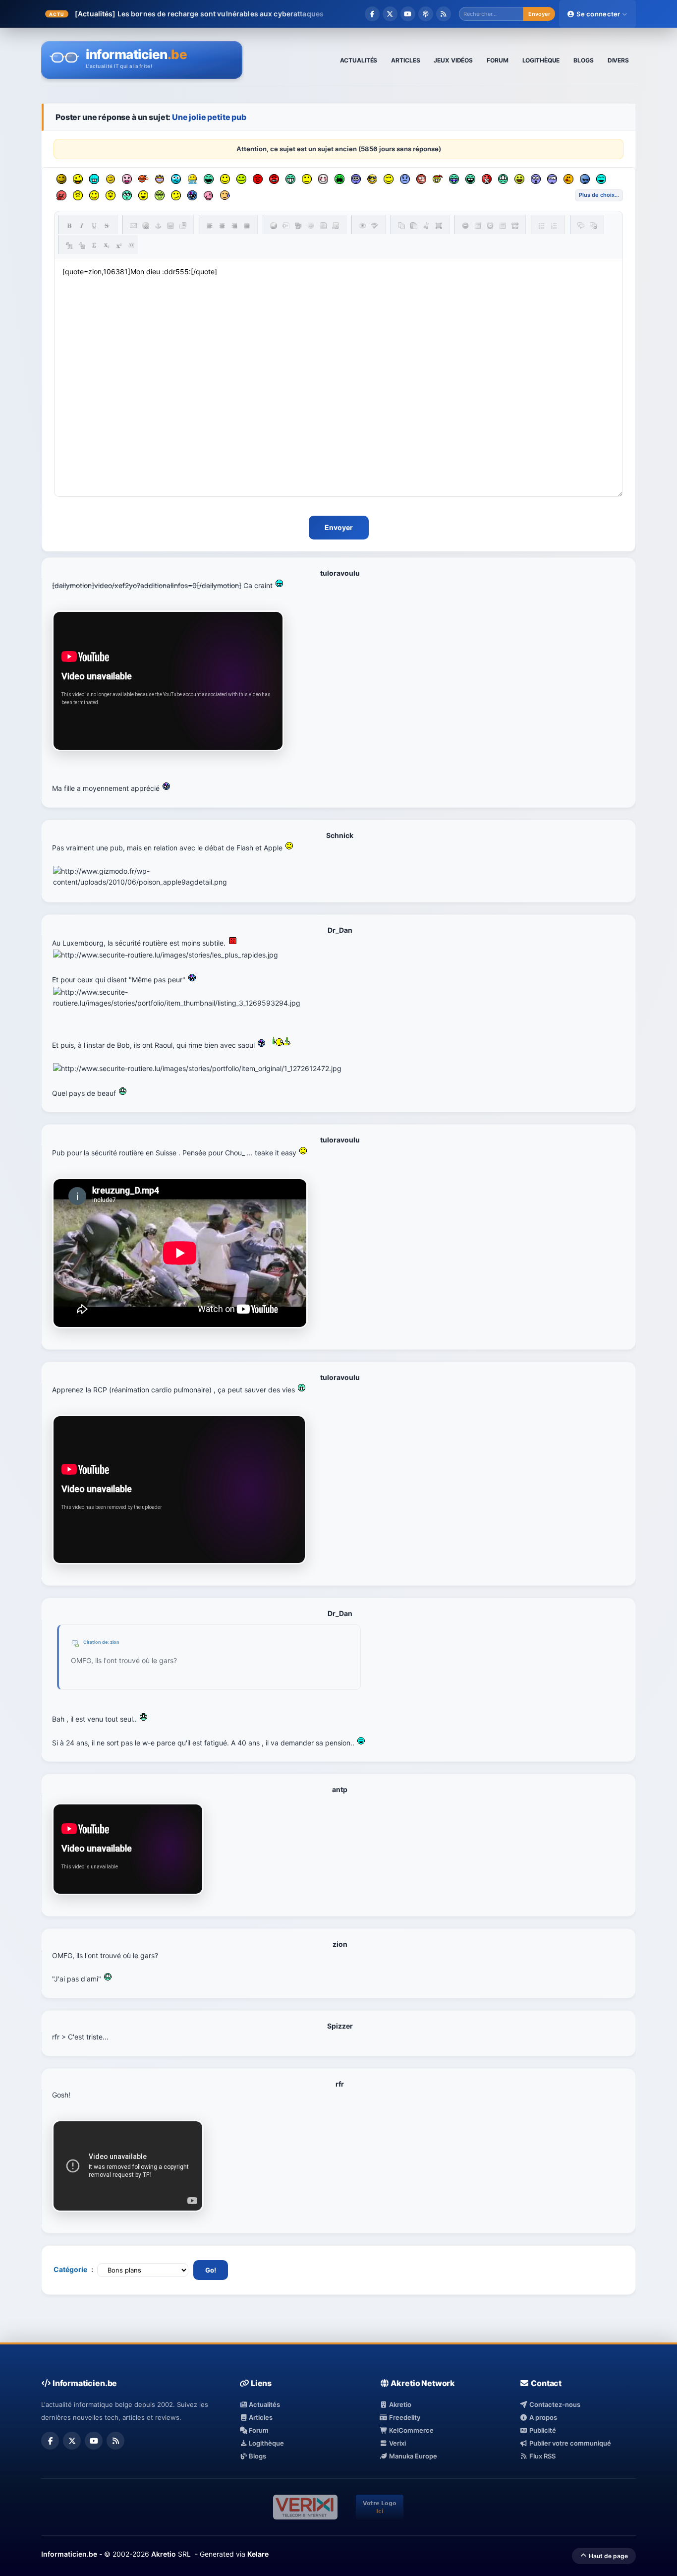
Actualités (264, 2404)
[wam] (356, 179)
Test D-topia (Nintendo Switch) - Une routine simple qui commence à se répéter (254, 14)
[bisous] (127, 179)
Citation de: (97, 1642)
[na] (111, 195)
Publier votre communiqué (569, 2443)
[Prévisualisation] (362, 226)
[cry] (339, 179)
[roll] (160, 195)
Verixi (397, 2443)
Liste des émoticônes (599, 195)
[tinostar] (192, 195)
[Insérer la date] (478, 226)
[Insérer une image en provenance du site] (183, 226)
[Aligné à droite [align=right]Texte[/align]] (234, 226)
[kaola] (61, 195)
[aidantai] (209, 179)
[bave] (192, 179)
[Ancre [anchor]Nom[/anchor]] (158, 226)
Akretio (399, 2404)
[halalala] (585, 179)
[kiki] (421, 179)
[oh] (258, 179)
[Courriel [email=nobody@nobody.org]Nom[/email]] (133, 226)
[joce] (454, 179)
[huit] (568, 179)
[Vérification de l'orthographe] (375, 226)
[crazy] (78, 179)
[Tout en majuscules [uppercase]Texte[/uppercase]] (69, 245)
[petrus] (94, 179)
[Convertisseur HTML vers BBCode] (323, 226)
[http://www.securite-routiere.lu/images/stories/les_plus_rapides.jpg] (166, 955)
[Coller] (414, 226)
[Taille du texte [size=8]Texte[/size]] (131, 245)
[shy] (323, 179)
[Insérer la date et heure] (503, 226)
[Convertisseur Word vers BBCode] (336, 226)
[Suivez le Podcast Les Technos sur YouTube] (408, 14)
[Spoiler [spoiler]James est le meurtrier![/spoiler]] (593, 226)
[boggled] (176, 179)
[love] (143, 195)
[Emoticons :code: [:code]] (311, 226)
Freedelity (404, 2417)
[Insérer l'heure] (490, 226)
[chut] (487, 179)
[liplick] (94, 195)
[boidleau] (470, 179)
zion (115, 1642)
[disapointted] (307, 179)
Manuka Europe (412, 2456)
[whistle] (127, 195)
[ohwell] (176, 195)
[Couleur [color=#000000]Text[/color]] (274, 226)
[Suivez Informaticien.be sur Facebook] (372, 14)
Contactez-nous (554, 2404)
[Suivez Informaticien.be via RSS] (444, 14)
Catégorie (70, 2269)
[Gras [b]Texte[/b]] (69, 226)
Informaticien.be (69, 2554)
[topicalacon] (209, 195)
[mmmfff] (78, 195)
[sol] (372, 179)
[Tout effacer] (465, 226)
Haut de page (608, 2556)
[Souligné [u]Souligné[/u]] (94, 226)
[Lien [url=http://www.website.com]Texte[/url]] (146, 226)
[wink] (389, 179)
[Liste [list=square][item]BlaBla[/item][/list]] (542, 226)
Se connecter (598, 14)
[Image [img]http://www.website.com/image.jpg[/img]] (170, 226)
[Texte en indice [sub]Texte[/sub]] (107, 245)
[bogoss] (160, 179)
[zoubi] (61, 179)
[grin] (290, 179)
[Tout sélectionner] (439, 226)
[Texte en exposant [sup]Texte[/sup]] (119, 245)
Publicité (542, 2430)
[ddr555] (503, 179)
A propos (542, 2417)
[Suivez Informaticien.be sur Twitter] (390, 14)
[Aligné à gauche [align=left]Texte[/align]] (210, 226)
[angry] (274, 179)
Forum (258, 2430)
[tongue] (241, 179)
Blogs (257, 2456)
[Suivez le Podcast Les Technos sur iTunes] (426, 14)
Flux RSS (541, 2456)
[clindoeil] (111, 179)
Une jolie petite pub (209, 117)
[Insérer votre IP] (515, 226)
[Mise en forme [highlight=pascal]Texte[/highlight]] (286, 226)
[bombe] (143, 179)
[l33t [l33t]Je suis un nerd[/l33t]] (94, 245)
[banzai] (438, 179)
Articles (260, 2417)
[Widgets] (298, 226)
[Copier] (401, 226)
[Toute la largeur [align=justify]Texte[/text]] (247, 226)
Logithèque (266, 2443)
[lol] (601, 179)
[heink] (552, 179)
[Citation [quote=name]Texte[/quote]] (581, 226)
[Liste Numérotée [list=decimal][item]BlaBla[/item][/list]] (554, 226)
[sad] (405, 179)
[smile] (225, 179)
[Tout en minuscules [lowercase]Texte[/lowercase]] (82, 245)
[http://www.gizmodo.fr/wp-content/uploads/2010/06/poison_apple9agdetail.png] (183, 877)
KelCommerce (411, 2430)
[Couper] (426, 226)
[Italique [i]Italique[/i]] (82, 226)
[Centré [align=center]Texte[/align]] (222, 226)
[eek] (536, 179)
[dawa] (519, 179)
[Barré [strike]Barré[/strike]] (107, 226)
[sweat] (225, 195)
